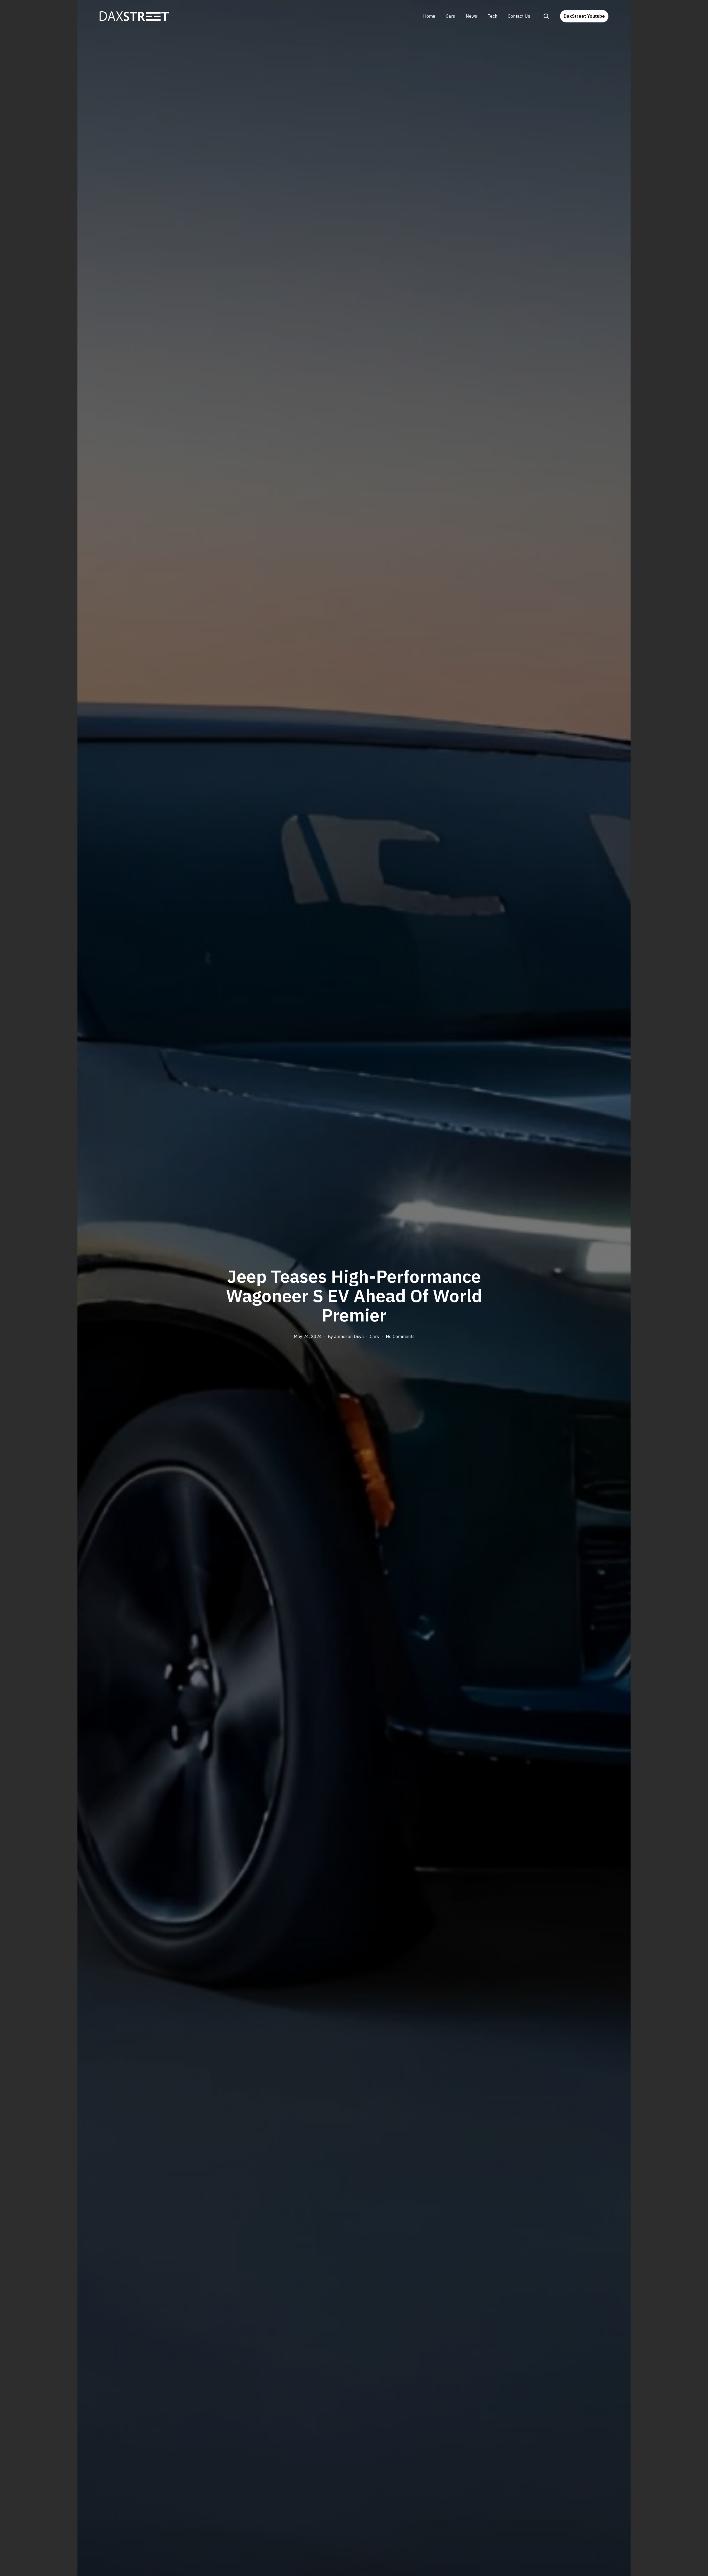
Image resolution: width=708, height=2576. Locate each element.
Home (429, 16)
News (471, 16)
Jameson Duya (349, 1336)
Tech (492, 16)
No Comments (400, 1336)
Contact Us (519, 16)
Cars (450, 16)
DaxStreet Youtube (584, 16)
